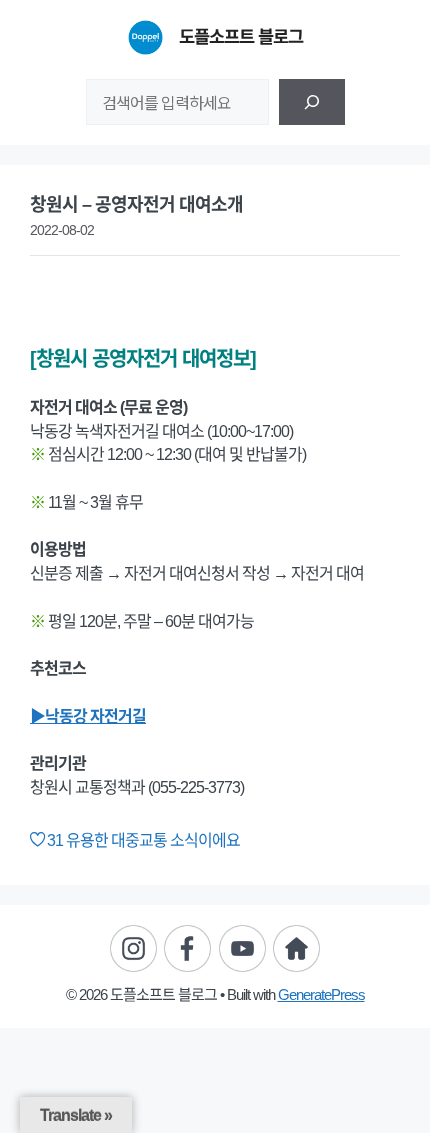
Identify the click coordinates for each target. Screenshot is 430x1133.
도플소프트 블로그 (241, 37)
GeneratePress (321, 994)
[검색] (312, 102)
